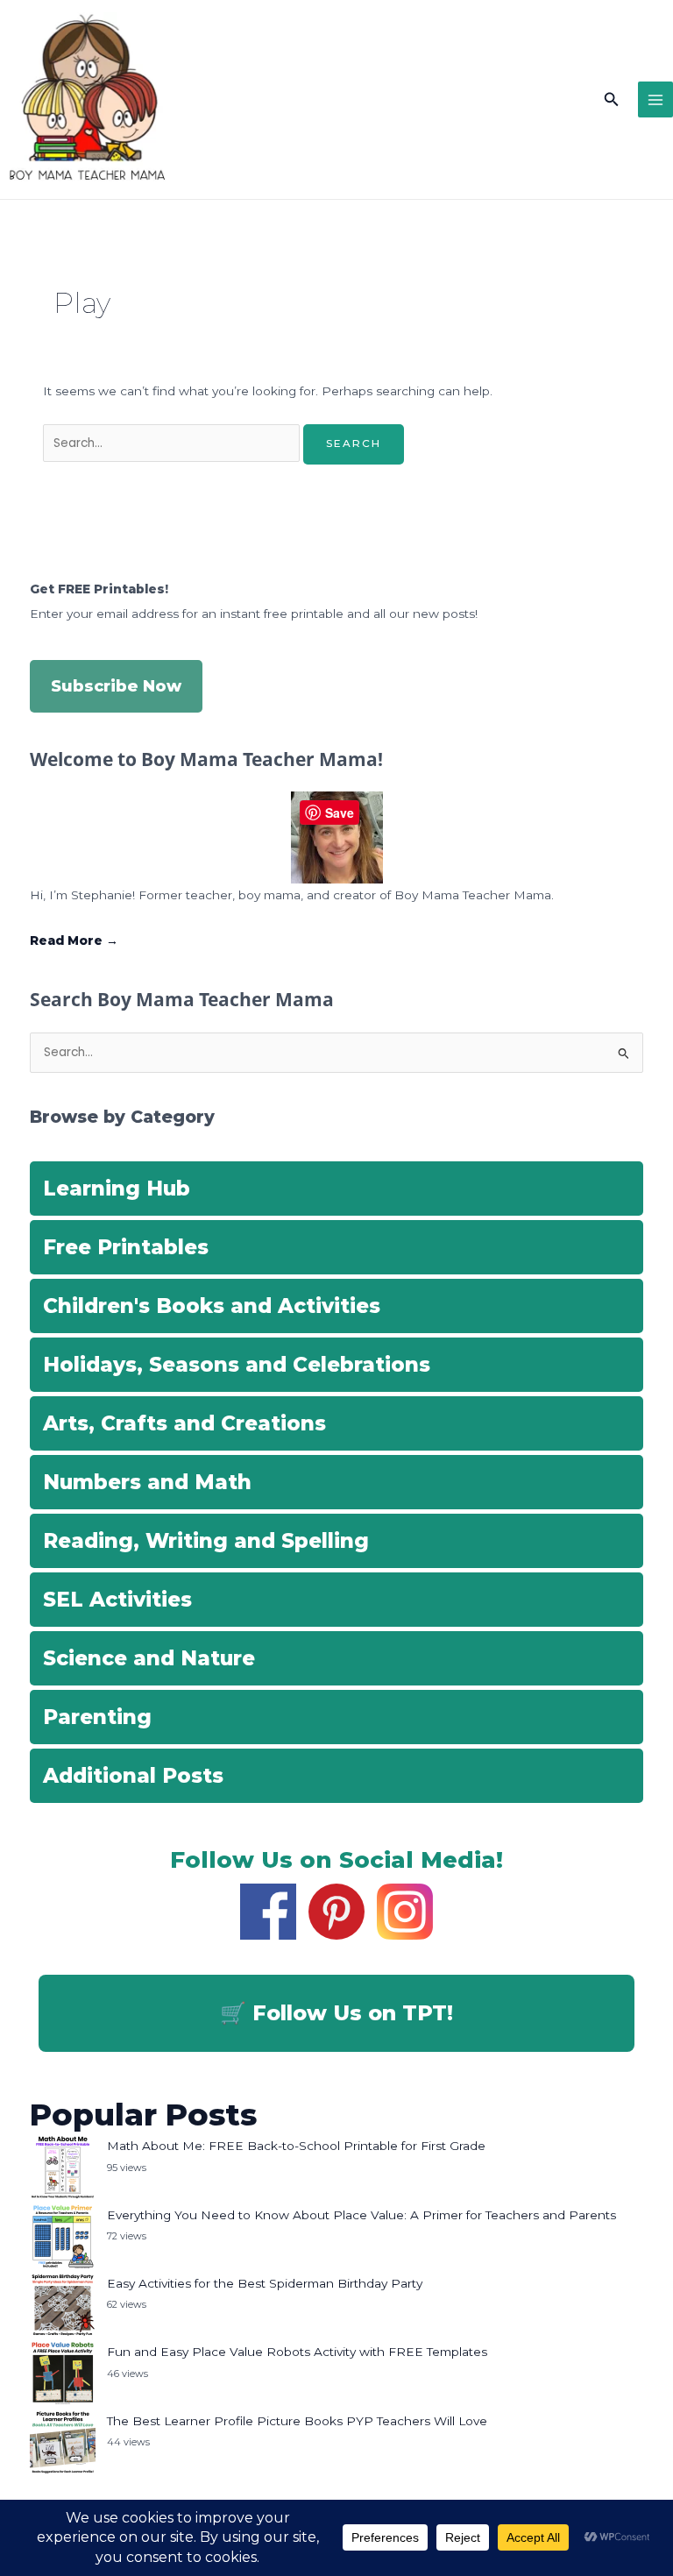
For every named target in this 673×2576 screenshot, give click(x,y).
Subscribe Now (116, 686)
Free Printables (126, 1247)
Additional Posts (133, 1776)
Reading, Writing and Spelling (206, 1541)
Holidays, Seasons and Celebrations (237, 1365)
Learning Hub (117, 1189)
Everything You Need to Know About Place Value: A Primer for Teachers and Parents (361, 2215)
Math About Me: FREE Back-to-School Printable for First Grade (296, 2146)
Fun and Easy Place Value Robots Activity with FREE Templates (297, 2352)
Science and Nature (149, 1658)
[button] (612, 100)
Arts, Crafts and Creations (184, 1423)
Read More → (74, 940)
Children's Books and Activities (212, 1306)
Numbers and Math (147, 1482)
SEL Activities (117, 1600)
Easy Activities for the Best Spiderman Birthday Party (265, 2283)
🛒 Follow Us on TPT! (336, 2013)
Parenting (97, 1717)
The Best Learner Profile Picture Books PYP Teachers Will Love (297, 2421)
